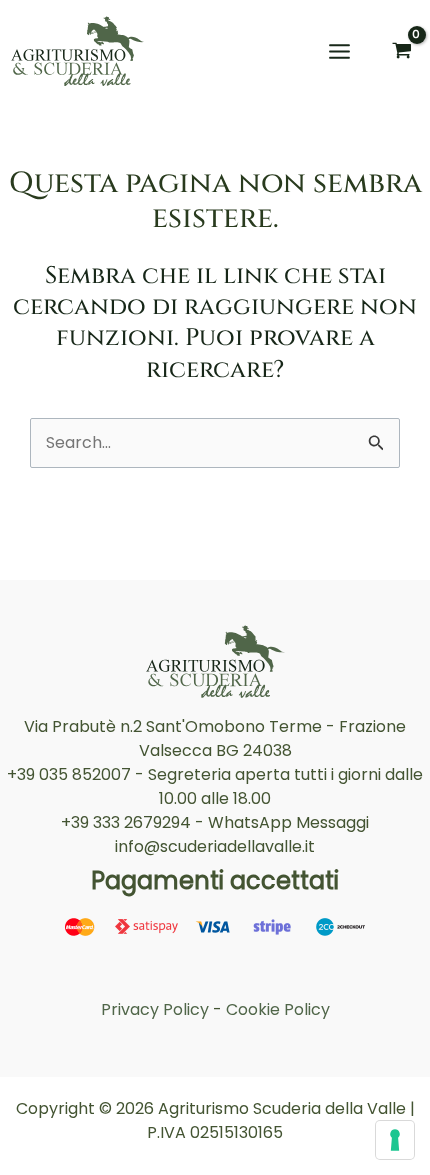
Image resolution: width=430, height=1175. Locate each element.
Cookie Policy (278, 1009)
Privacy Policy (155, 1009)
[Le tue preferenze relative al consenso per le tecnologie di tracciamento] (395, 1140)
